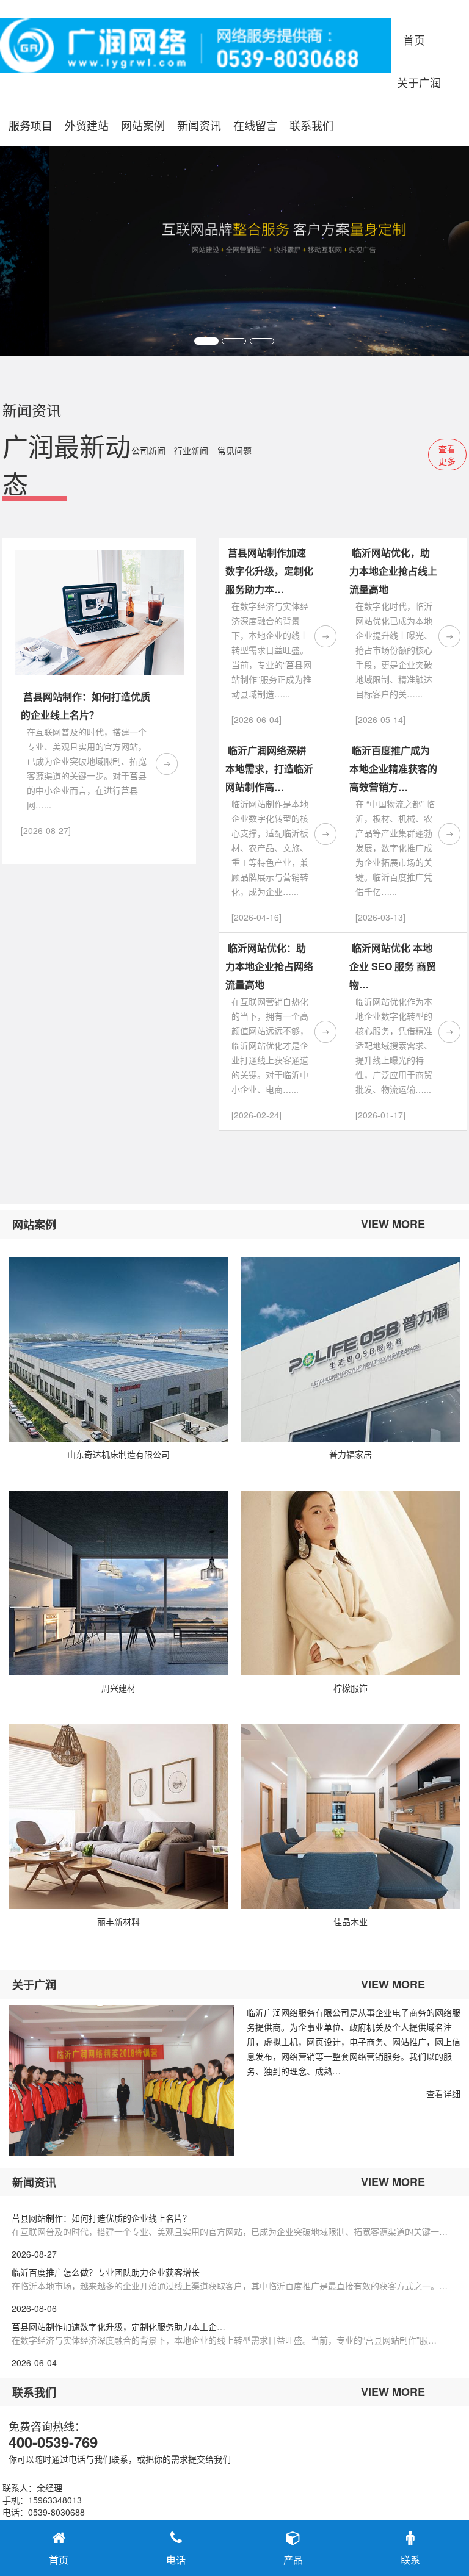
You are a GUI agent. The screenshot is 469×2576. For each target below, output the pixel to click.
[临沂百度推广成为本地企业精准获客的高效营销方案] (449, 834)
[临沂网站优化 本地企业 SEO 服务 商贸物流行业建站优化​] (449, 1032)
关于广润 (419, 82)
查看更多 (447, 455)
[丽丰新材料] (118, 1817)
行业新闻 (191, 450)
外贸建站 (87, 125)
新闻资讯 (199, 125)
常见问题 (234, 450)
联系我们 (311, 125)
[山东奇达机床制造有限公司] (118, 1349)
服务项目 (31, 125)
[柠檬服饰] (351, 1583)
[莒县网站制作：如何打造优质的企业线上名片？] (167, 764)
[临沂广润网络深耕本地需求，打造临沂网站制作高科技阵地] (325, 834)
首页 (414, 40)
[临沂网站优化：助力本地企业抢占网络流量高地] (325, 1032)
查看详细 (443, 2093)
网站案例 (143, 125)
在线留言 (255, 125)
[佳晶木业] (351, 1817)
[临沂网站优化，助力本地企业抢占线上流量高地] (449, 636)
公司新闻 (148, 450)
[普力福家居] (351, 1349)
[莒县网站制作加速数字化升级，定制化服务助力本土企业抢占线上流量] (325, 636)
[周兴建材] (118, 1583)
